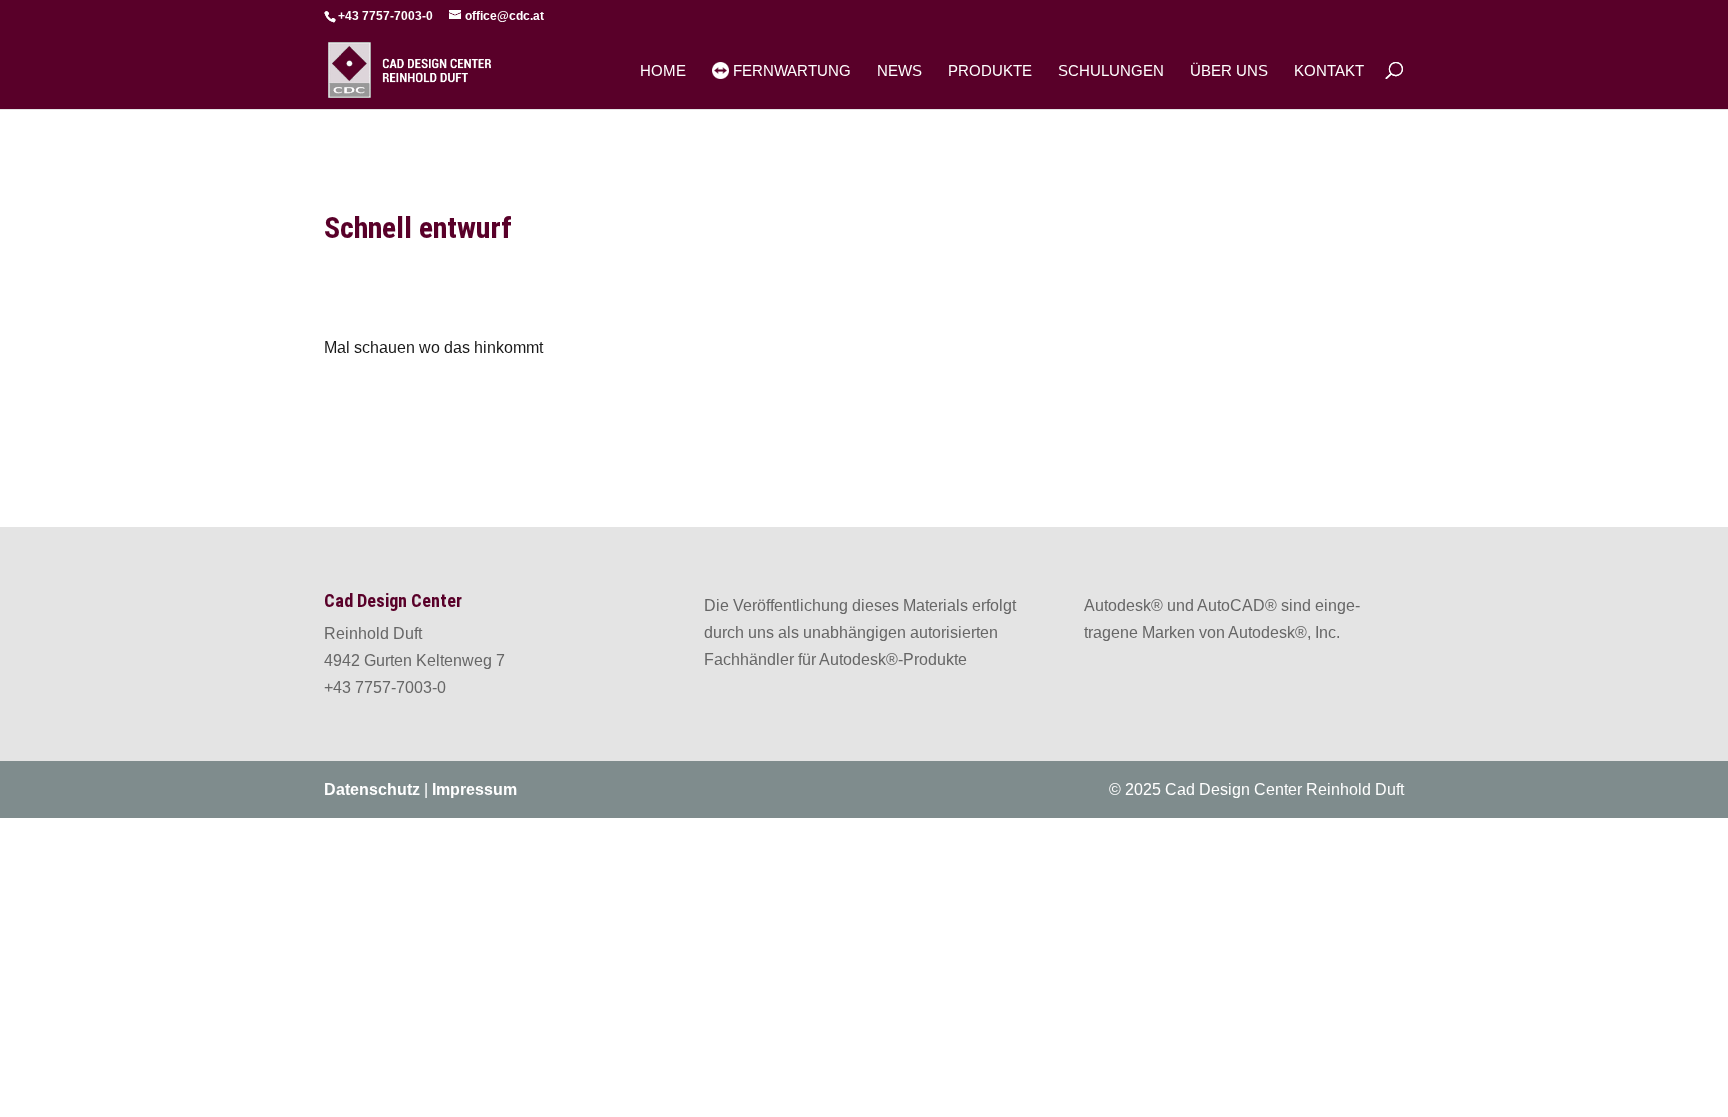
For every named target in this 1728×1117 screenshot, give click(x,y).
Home (663, 71)
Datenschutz (372, 789)
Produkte (990, 71)
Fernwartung (790, 70)
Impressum (474, 789)
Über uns (1229, 71)
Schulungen (1111, 71)
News (899, 71)
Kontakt (1329, 71)
